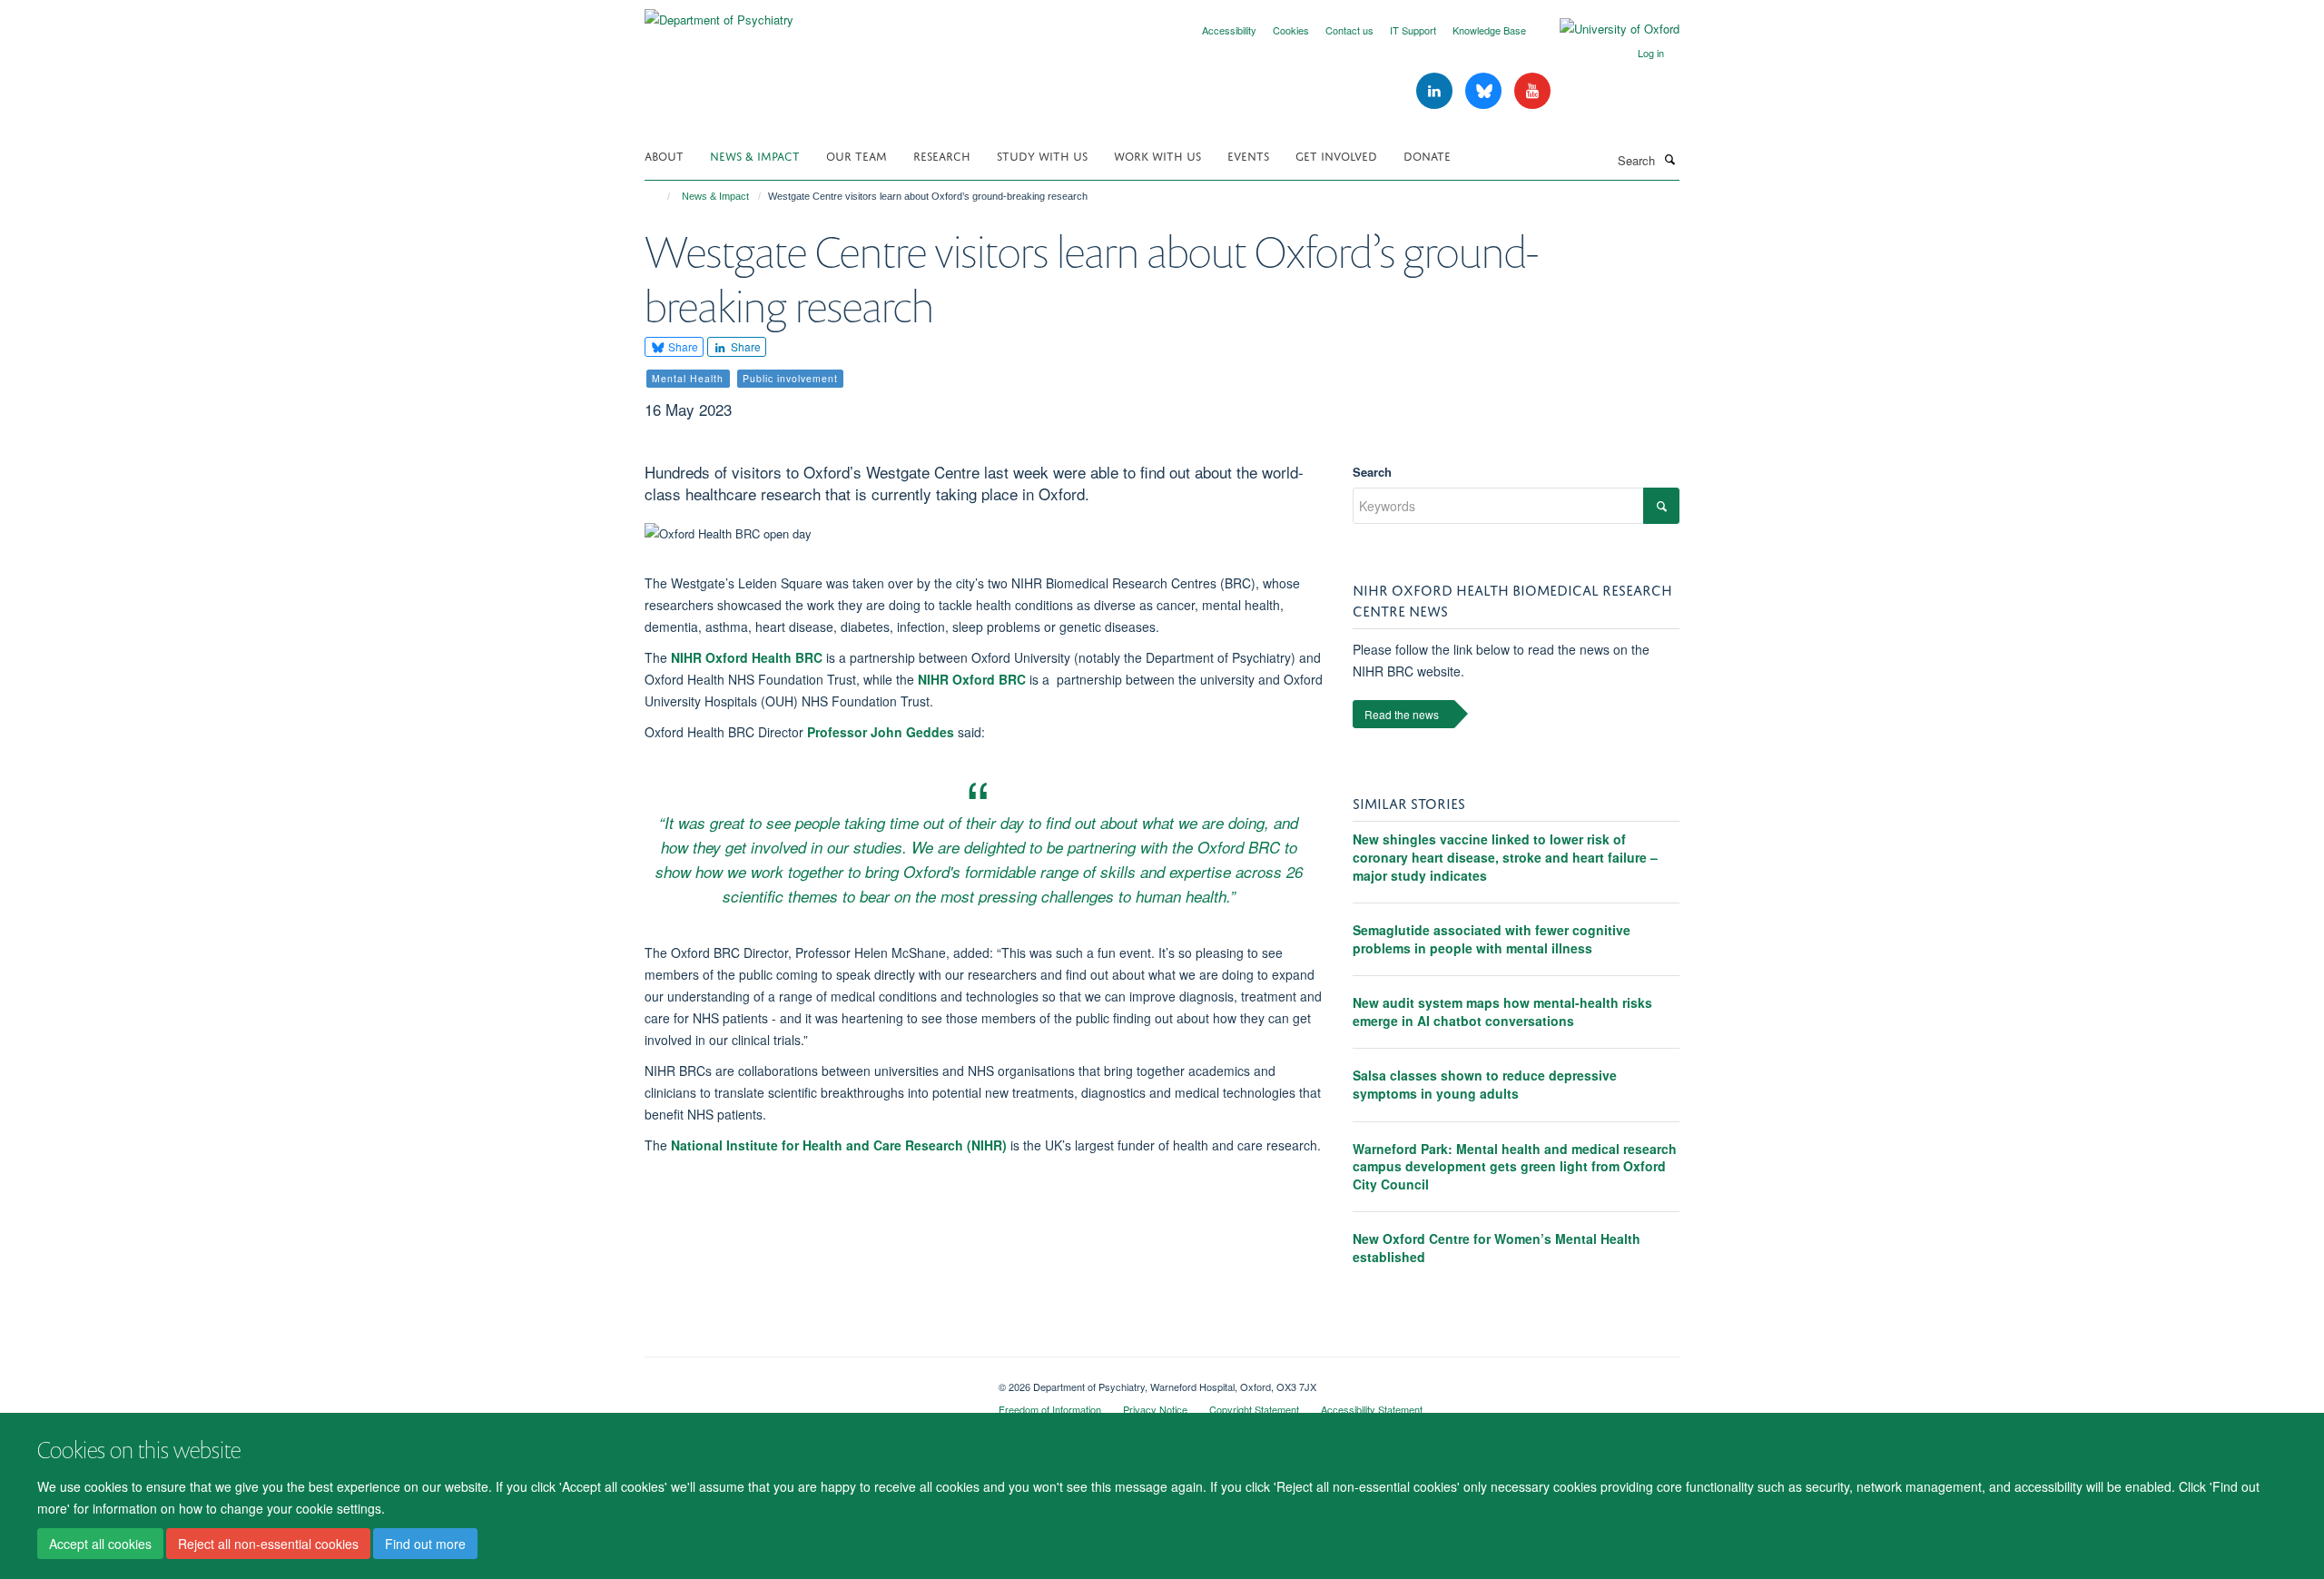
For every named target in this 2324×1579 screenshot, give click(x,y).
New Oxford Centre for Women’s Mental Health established (1497, 1248)
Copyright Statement (1254, 1409)
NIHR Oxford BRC (972, 679)
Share (682, 346)
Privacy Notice (1155, 1409)
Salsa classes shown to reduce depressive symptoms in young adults (1485, 1084)
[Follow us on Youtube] (1532, 91)
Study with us (1042, 155)
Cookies (1291, 30)
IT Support (1413, 30)
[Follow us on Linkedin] (1436, 91)
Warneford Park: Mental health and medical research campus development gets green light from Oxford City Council (1515, 1166)
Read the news (1402, 714)
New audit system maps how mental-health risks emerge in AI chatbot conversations (1502, 1012)
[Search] (1669, 159)
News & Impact (755, 155)
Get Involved (1336, 155)
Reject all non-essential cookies (268, 1544)
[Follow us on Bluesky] (1485, 91)
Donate (1427, 155)
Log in (1651, 53)
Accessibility (1229, 30)
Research (942, 155)
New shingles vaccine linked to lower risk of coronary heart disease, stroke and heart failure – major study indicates (1505, 857)
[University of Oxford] (1606, 29)
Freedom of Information (1050, 1409)
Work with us (1157, 155)
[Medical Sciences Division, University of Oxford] (808, 1380)
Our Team (857, 155)
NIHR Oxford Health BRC (747, 657)
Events (1248, 155)
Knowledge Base (1489, 30)
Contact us (1349, 30)
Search (1372, 472)
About (664, 155)
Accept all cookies (100, 1544)
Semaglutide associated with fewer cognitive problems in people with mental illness (1492, 939)
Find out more (425, 1544)
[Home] (660, 196)
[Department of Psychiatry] (719, 13)
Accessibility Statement (1372, 1409)
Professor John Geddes (881, 732)
